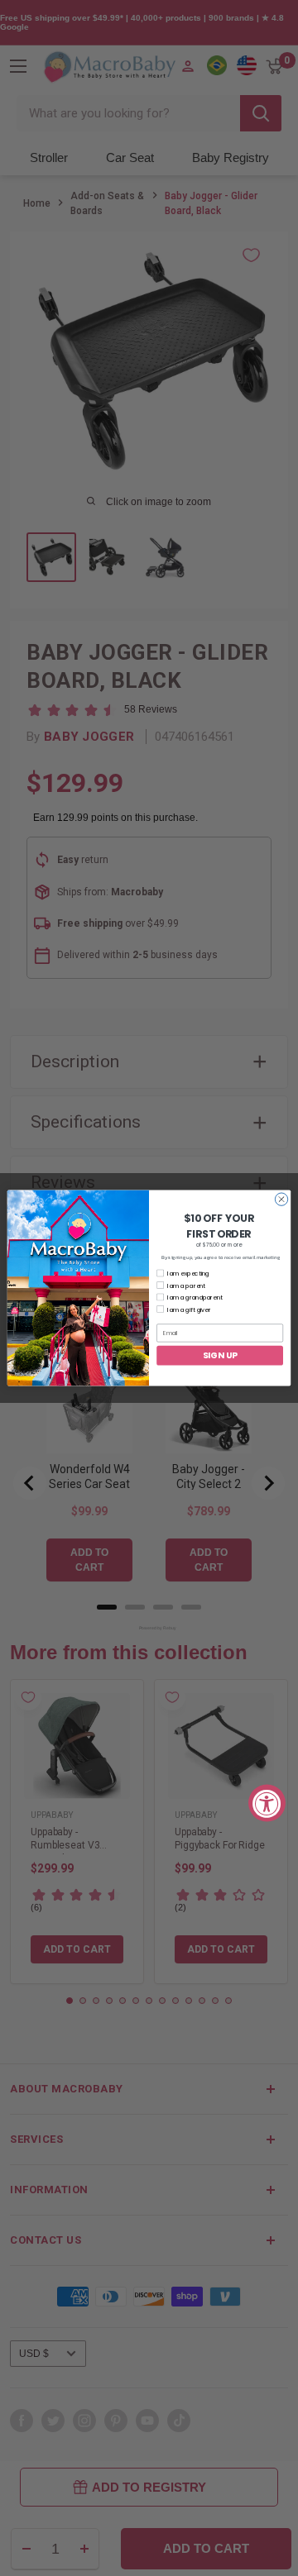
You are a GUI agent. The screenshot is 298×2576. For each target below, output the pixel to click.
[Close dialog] (281, 1199)
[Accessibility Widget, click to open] (267, 1803)
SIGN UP (220, 1355)
